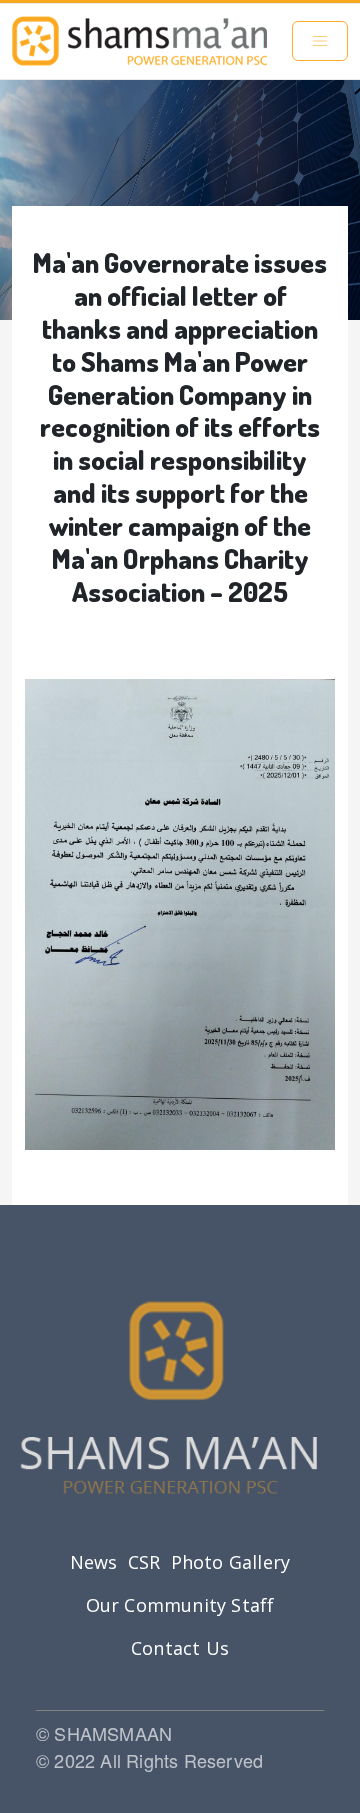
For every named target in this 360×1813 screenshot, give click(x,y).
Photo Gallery (231, 1562)
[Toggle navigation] (320, 41)
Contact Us (180, 1648)
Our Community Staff (180, 1605)
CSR (144, 1562)
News (94, 1562)
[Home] (139, 41)
